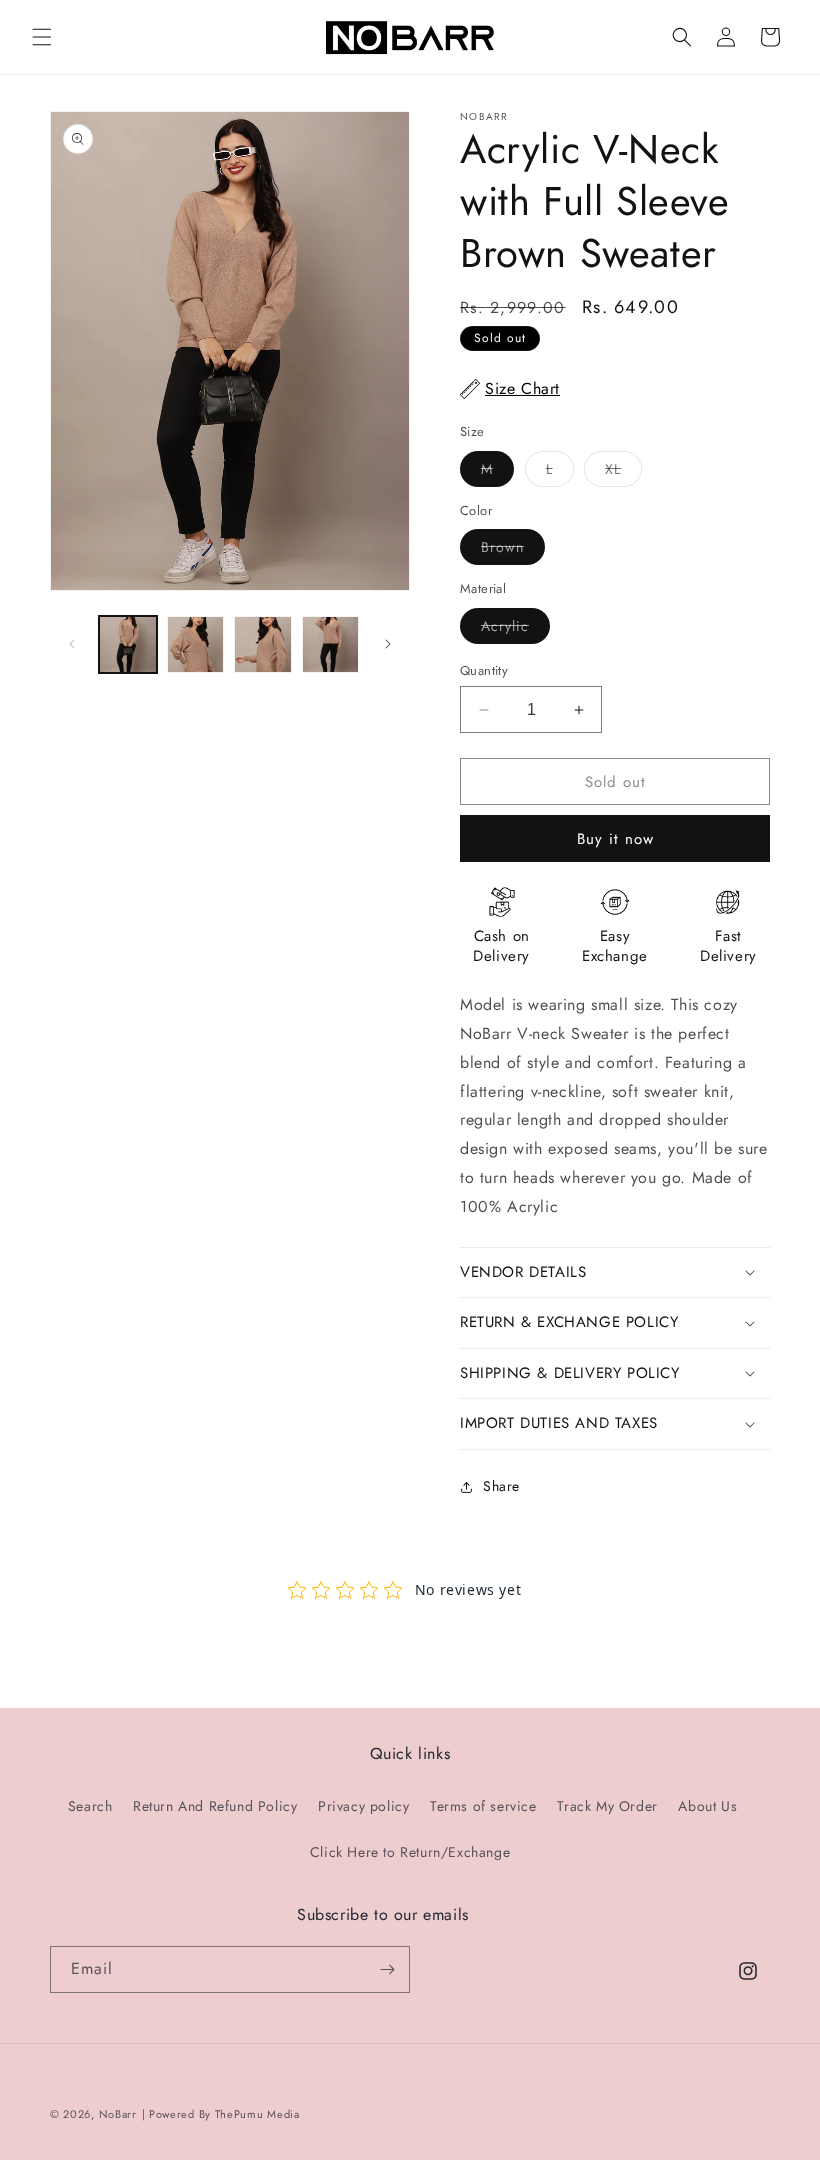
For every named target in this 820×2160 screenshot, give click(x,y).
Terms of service (483, 1806)
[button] (42, 37)
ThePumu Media (257, 2114)
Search (90, 1806)
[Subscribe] (387, 1969)
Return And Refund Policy (215, 1806)
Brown (513, 550)
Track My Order (607, 1806)
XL (623, 472)
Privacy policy (363, 1806)
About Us (707, 1806)
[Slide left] (72, 644)
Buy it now (615, 839)
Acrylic (515, 629)
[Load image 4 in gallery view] (331, 645)
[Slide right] (388, 644)
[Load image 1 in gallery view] (128, 645)
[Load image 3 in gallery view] (263, 645)
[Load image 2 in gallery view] (196, 645)
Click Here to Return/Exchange (410, 1852)
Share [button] (501, 1486)
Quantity (484, 670)
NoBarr (118, 2114)
